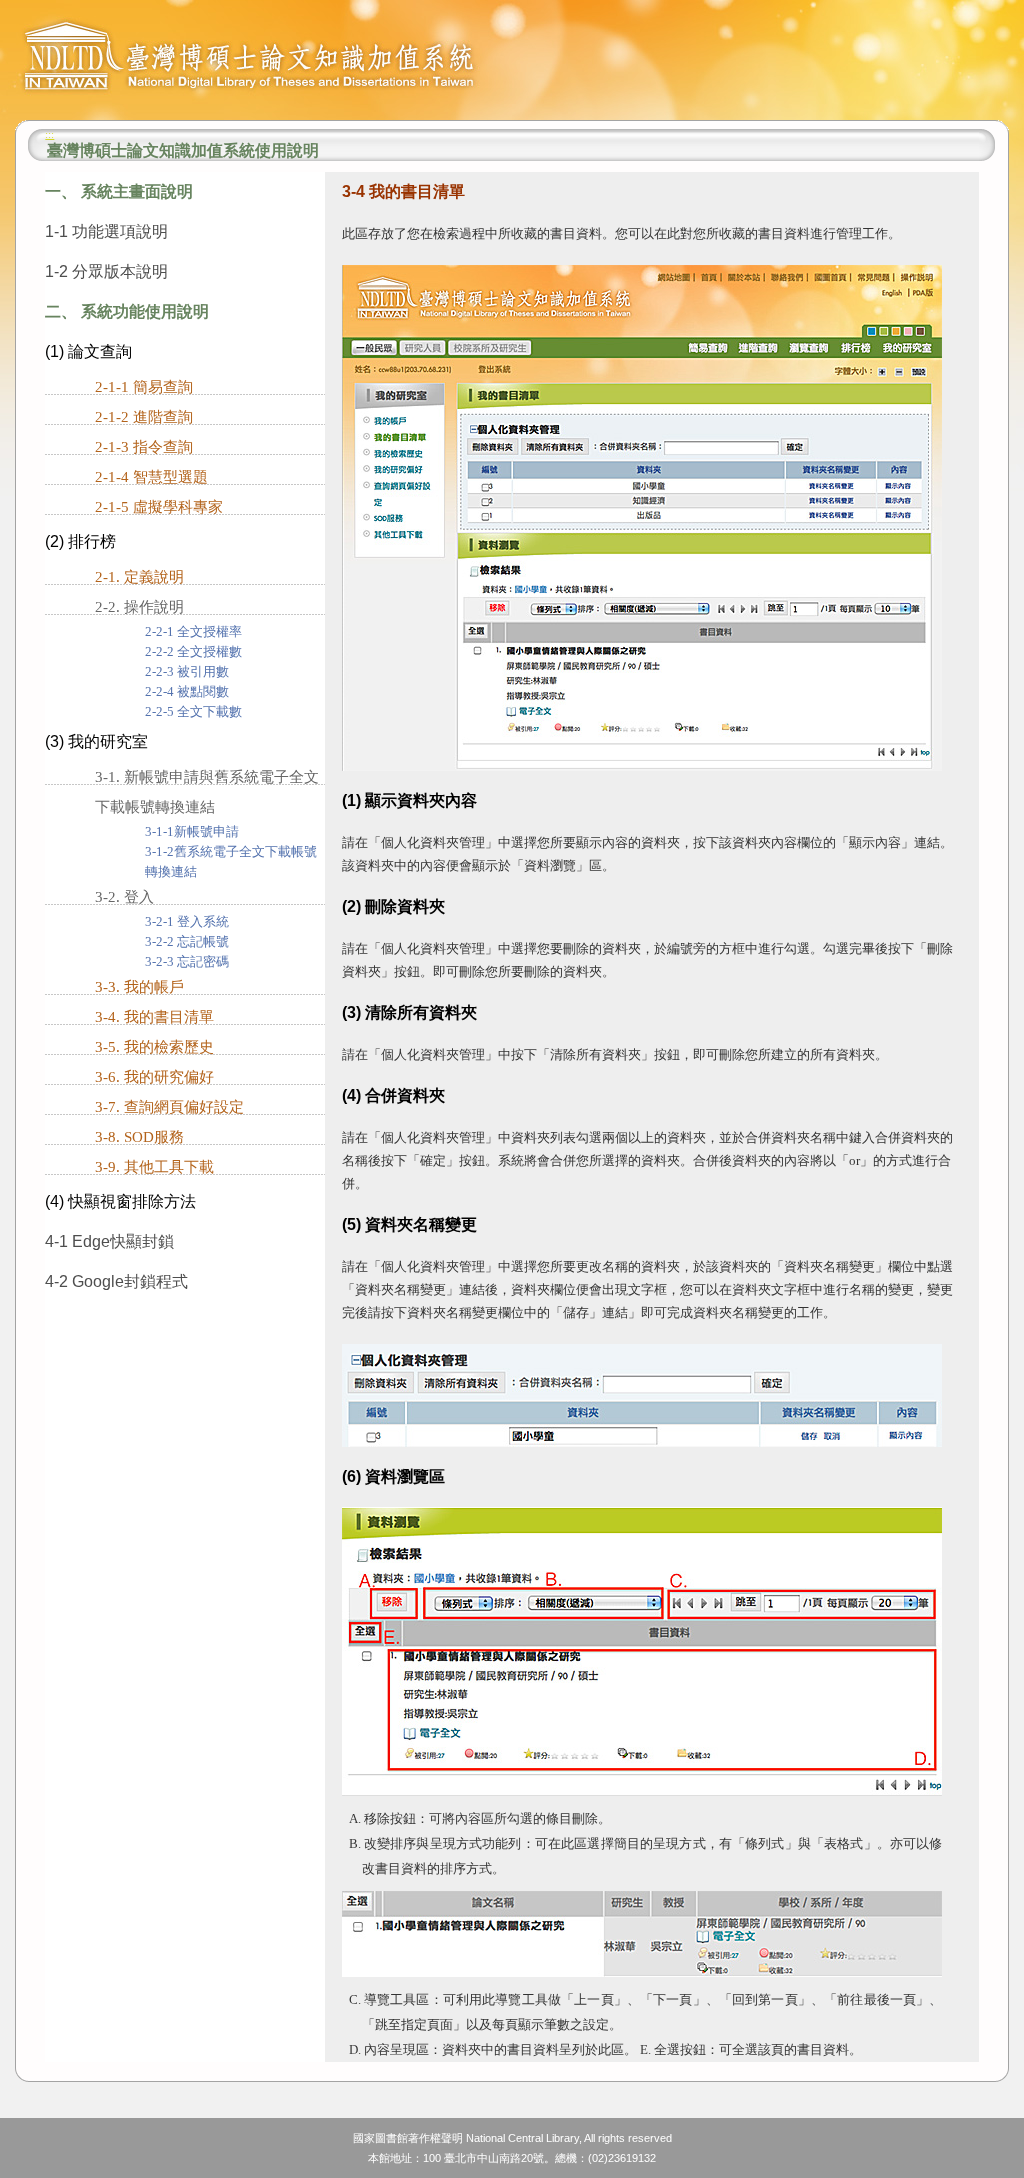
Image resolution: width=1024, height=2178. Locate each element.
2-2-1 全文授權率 (193, 632)
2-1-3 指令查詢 (144, 447)
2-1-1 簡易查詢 (144, 387)
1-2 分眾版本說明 (106, 271)
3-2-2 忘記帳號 (187, 942)
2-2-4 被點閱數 (187, 692)
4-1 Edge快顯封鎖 (109, 1241)
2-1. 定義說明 (139, 577)
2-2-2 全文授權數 (193, 652)
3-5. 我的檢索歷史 (154, 1047)
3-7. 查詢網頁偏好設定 (169, 1107)
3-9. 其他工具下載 (154, 1167)
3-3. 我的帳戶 (139, 987)
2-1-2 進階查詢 (144, 417)
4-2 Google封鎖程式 (116, 1281)
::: (49, 134)
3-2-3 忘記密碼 (187, 962)
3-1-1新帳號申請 (192, 832)
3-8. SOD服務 (139, 1137)
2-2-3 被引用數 (187, 672)
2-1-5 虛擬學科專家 (159, 507)
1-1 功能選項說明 (106, 231)
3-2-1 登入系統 (187, 922)
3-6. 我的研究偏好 (154, 1077)
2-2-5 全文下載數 (193, 712)
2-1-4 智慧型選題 (151, 477)
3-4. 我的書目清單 (154, 1017)
